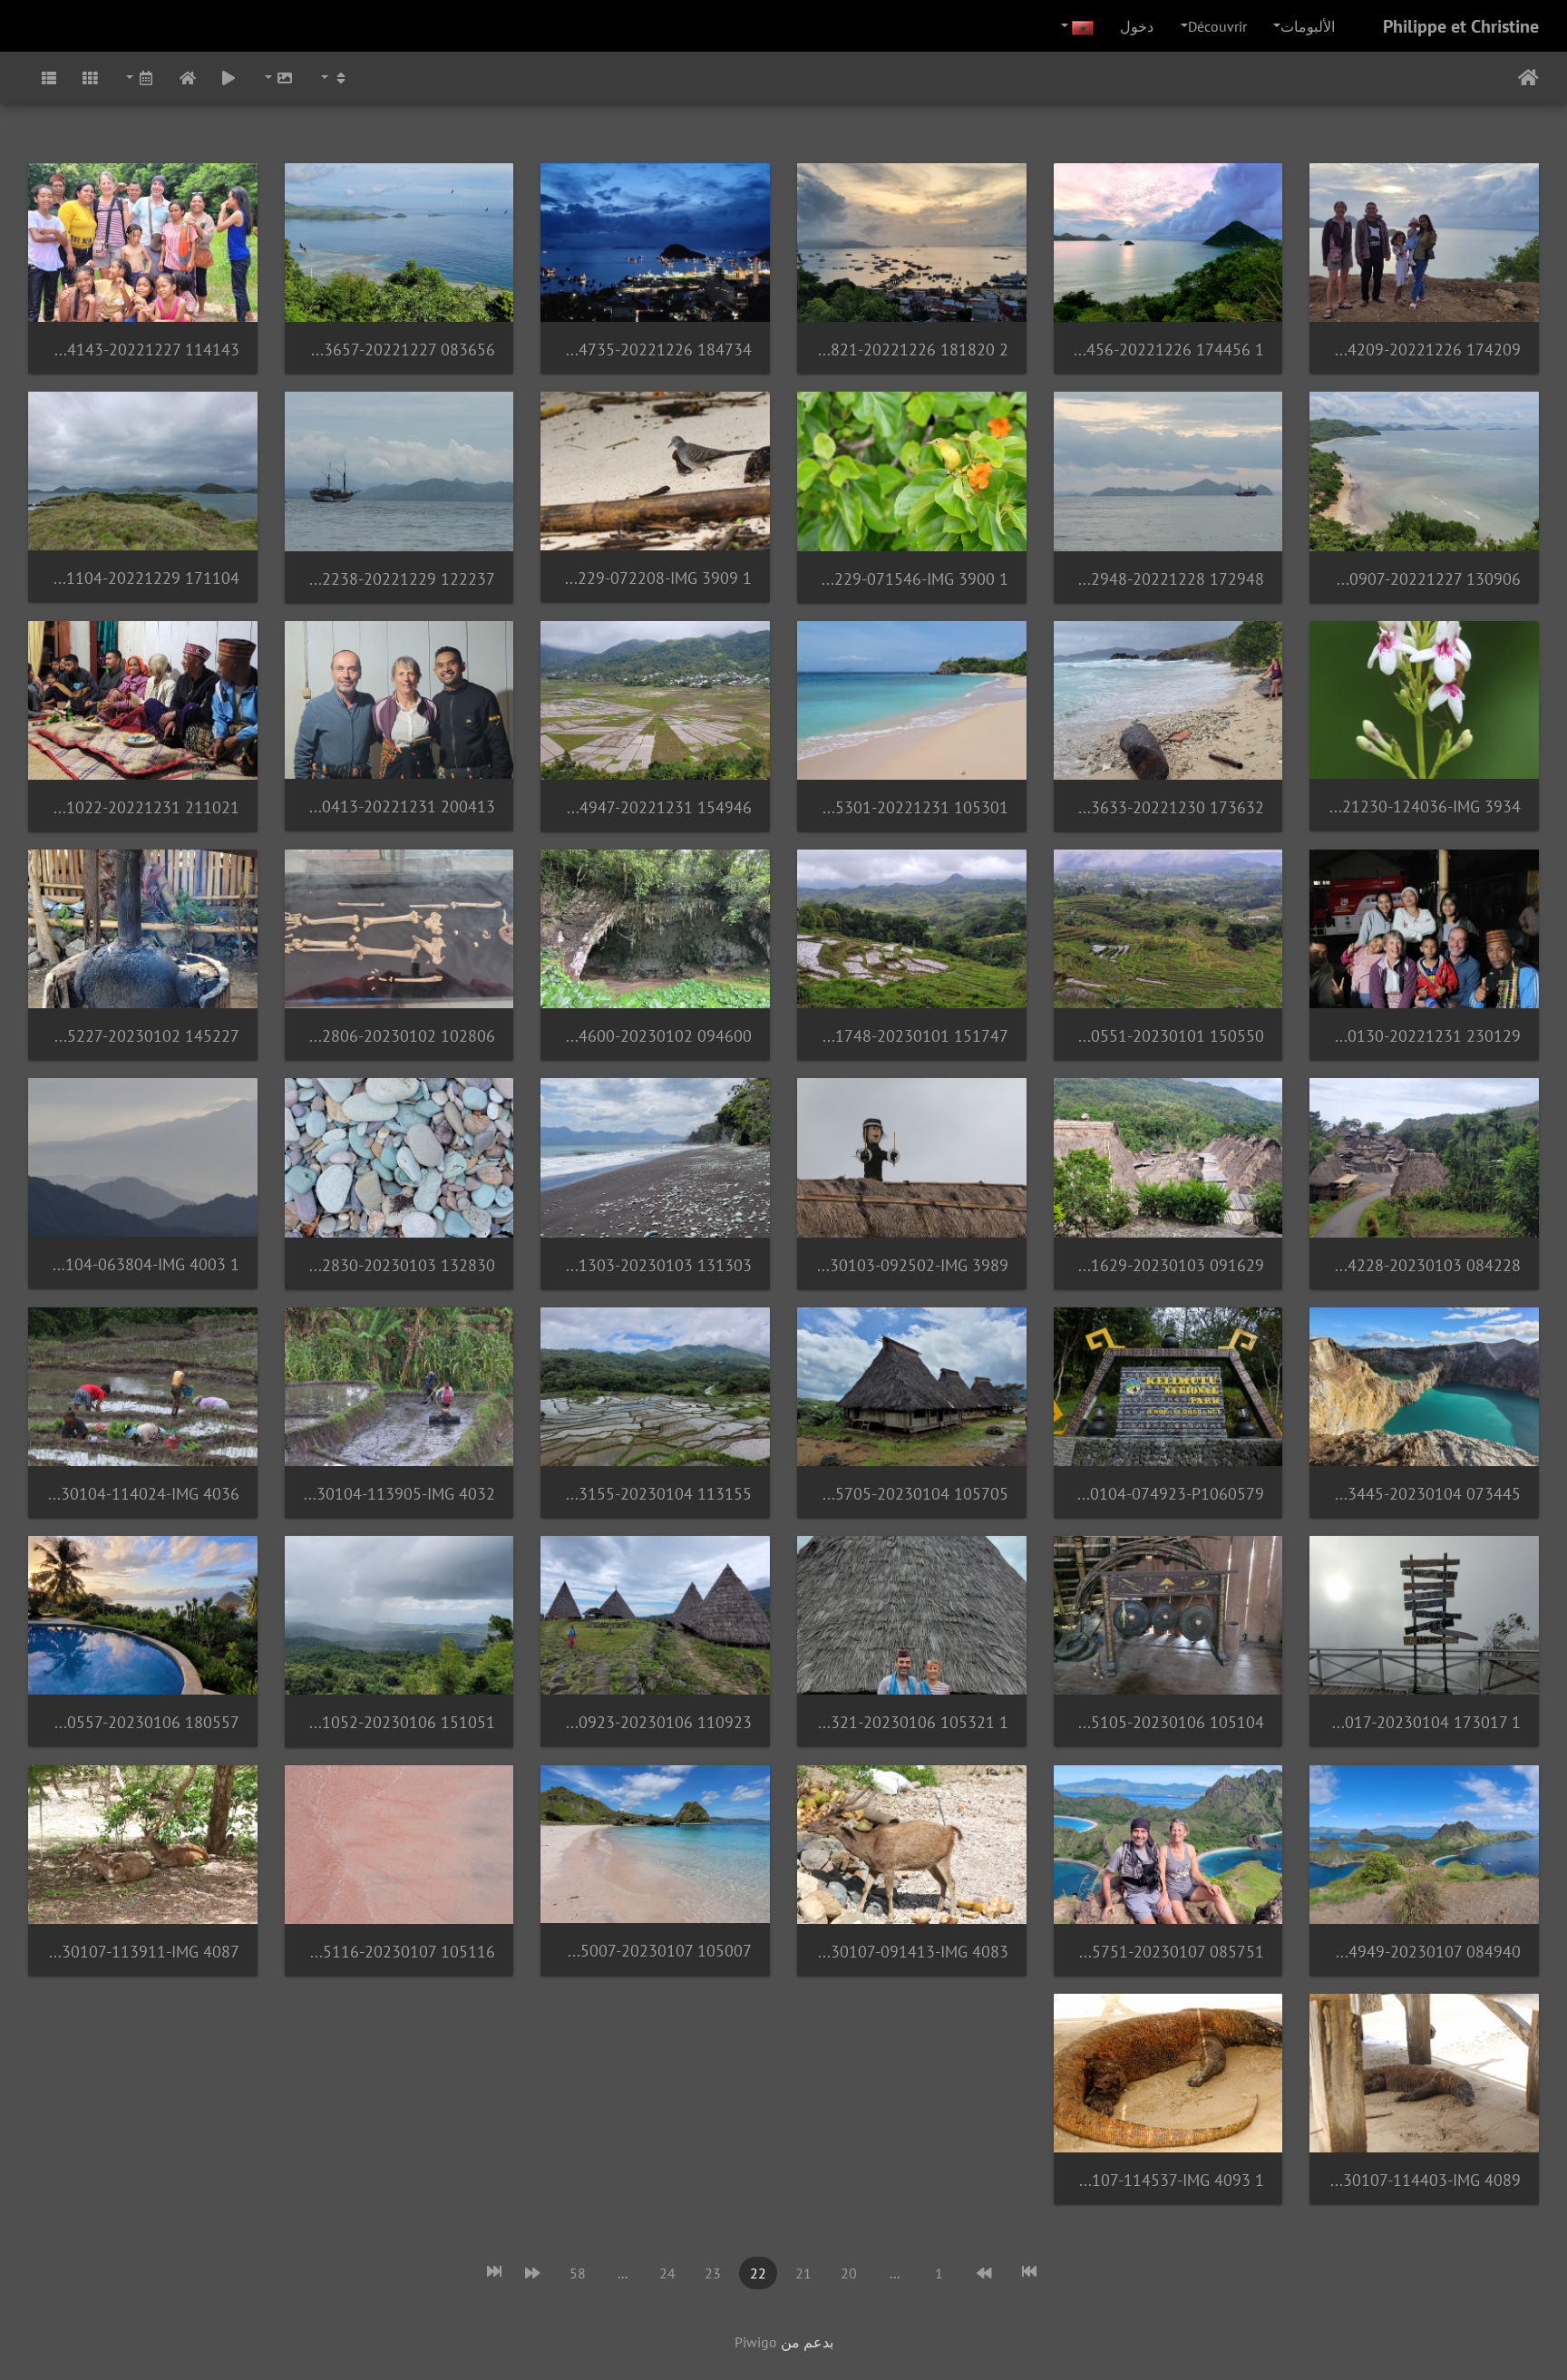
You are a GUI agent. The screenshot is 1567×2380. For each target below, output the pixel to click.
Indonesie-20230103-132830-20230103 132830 (399, 1265)
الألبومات (1308, 26)
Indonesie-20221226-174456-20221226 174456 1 (1168, 350)
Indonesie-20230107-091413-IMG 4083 (912, 1952)
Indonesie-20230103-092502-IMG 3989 (912, 1265)
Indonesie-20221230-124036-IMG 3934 (1424, 806)
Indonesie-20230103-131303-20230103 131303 (655, 1265)
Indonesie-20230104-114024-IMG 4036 (143, 1494)
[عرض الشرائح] (229, 78)
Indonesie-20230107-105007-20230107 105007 (655, 1951)
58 (578, 2273)
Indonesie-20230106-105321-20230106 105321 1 (912, 1722)
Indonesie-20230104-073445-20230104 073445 (1424, 1494)
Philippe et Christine (1461, 26)
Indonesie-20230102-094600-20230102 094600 (655, 1036)
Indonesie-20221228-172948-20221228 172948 (1168, 579)
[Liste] (49, 78)
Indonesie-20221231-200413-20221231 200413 (399, 806)
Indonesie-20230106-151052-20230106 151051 (399, 1722)
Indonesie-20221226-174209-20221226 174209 (1424, 350)
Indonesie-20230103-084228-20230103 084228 (1424, 1265)
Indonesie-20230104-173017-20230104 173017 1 (1424, 1722)
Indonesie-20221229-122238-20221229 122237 (399, 579)
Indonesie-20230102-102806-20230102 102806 (399, 1036)
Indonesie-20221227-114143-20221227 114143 (143, 350)
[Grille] (91, 78)
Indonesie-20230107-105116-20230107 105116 (399, 1952)
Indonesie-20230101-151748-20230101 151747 (912, 1036)
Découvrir (1217, 26)
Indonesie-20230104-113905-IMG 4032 (399, 1494)
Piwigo (756, 2342)
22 (758, 2273)
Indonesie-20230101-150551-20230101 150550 (1168, 1036)
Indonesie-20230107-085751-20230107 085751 (1168, 1952)
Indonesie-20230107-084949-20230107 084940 (1424, 1952)
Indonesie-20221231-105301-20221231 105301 (912, 807)
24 (667, 2273)
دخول (1137, 26)
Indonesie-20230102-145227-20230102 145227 (143, 1036)
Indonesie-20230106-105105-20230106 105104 (1168, 1722)
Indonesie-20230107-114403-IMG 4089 (1424, 2180)
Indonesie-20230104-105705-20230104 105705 (912, 1494)
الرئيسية (1528, 78)
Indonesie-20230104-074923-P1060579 (1168, 1494)
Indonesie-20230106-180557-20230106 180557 (143, 1722)
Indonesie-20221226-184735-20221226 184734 (655, 350)
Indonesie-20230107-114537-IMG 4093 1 (1168, 2180)
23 (713, 2273)
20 (849, 2273)
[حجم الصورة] (277, 78)
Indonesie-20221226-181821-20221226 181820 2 (912, 350)
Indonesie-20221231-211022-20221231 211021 (143, 807)
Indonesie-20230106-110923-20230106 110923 (655, 1722)
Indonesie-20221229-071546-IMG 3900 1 (912, 579)
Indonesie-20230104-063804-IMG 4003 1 (143, 1264)
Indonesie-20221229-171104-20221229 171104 (143, 578)
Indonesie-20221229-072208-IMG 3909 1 (655, 578)
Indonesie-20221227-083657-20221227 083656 (399, 350)
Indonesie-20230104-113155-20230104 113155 (655, 1494)
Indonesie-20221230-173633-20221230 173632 (1168, 807)
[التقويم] (139, 78)
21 (803, 2273)
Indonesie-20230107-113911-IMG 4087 (143, 1952)
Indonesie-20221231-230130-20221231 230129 (1424, 1036)
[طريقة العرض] (334, 78)
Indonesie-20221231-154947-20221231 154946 (655, 807)
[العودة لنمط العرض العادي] (188, 78)
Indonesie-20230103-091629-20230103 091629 (1168, 1265)
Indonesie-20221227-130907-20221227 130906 (1424, 579)
